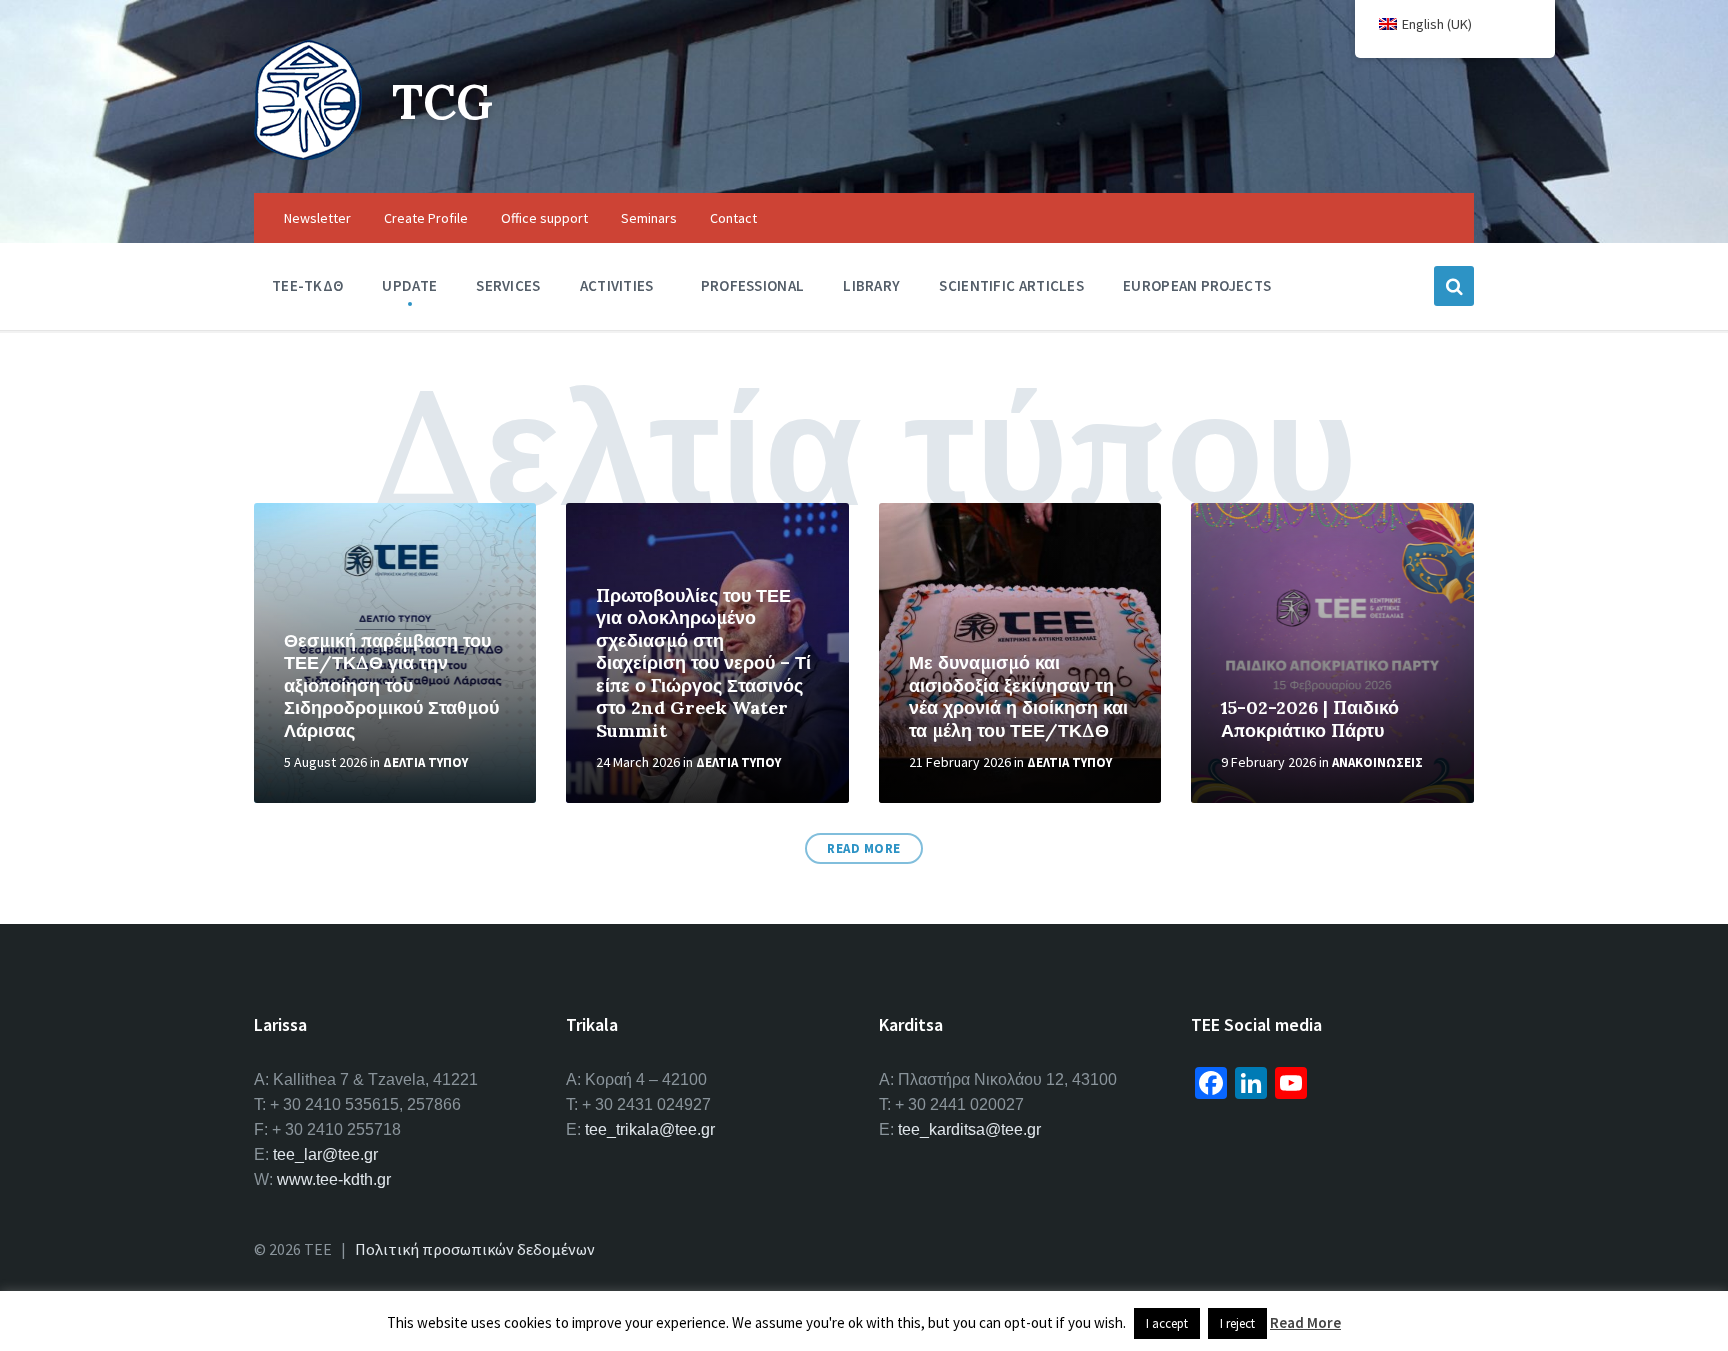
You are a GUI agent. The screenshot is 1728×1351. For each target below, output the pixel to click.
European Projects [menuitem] (1197, 285)
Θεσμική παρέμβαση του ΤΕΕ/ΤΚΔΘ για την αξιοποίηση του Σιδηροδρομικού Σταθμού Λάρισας (391, 685)
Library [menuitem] (871, 285)
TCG (442, 101)
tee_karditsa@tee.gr (969, 1129)
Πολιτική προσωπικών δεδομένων (475, 1249)
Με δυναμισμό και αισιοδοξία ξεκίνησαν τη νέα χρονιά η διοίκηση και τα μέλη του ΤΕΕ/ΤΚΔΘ (1018, 696)
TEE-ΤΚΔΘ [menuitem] (307, 285)
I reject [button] (1237, 1323)
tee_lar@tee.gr (325, 1154)
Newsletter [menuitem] (317, 218)
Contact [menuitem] (733, 218)
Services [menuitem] (508, 285)
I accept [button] (1167, 1323)
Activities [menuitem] (617, 285)
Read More (864, 848)
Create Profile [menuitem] (426, 218)
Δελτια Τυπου (425, 762)
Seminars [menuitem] (649, 218)
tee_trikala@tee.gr (650, 1129)
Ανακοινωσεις (1377, 762)
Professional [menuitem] (753, 285)
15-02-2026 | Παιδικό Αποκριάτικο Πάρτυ (1310, 719)
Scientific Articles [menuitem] (1011, 285)
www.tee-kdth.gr (334, 1179)
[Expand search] (1454, 286)
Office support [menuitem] (544, 218)
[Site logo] (308, 154)
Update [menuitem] (409, 285)
